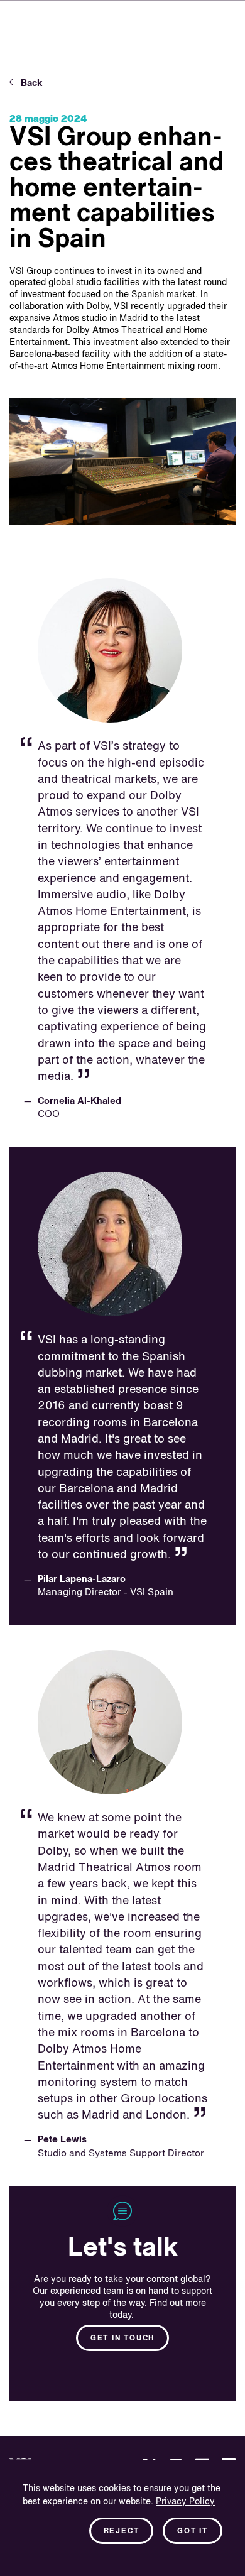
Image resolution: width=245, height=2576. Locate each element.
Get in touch (122, 2339)
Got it (193, 2531)
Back (32, 83)
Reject (122, 2531)
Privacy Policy (185, 2502)
